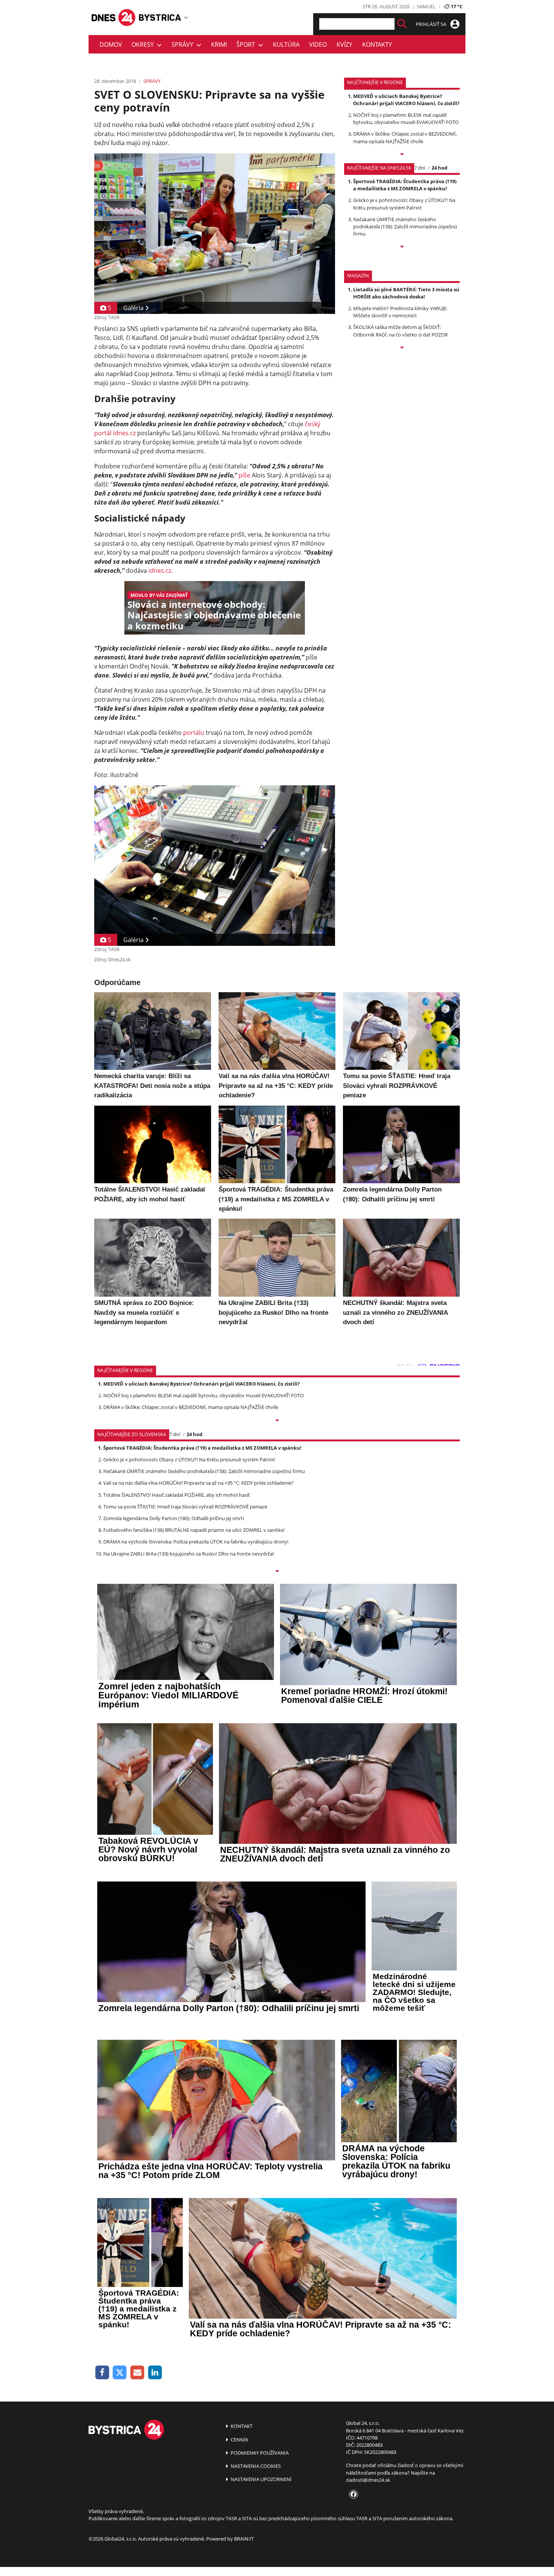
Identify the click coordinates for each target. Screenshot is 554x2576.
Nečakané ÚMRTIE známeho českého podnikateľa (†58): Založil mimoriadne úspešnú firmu (405, 226)
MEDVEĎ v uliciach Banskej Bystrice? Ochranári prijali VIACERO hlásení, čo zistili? (406, 100)
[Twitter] (120, 2373)
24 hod (439, 168)
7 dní (420, 168)
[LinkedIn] (155, 2373)
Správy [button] (184, 44)
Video (318, 44)
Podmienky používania (259, 2453)
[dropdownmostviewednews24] (402, 247)
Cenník (239, 2440)
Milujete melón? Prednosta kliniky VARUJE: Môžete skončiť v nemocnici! (400, 312)
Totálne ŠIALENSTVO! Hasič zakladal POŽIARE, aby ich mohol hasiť (177, 1495)
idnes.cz (160, 571)
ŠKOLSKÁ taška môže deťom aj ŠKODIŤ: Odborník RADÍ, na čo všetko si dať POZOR (400, 331)
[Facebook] (102, 2373)
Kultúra (286, 44)
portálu (194, 733)
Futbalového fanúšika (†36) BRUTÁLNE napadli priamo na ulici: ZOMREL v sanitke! (194, 1530)
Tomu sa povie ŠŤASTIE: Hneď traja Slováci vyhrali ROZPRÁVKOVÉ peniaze (185, 1507)
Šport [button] (247, 44)
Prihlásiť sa (432, 24)
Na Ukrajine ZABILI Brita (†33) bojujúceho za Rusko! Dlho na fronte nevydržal (188, 1554)
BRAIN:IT (244, 2539)
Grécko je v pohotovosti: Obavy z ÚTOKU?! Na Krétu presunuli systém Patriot (404, 204)
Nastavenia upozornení (261, 2479)
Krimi (219, 44)
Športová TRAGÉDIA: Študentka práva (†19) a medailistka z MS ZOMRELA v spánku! (405, 185)
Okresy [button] (144, 44)
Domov (111, 44)
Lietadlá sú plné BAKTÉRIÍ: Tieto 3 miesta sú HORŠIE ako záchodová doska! (406, 293)
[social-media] (352, 2495)
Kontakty (377, 44)
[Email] (137, 2373)
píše (244, 475)
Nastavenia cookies (255, 2466)
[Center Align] (402, 24)
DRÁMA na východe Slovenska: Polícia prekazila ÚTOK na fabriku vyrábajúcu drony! (196, 1542)
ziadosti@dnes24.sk (368, 2480)
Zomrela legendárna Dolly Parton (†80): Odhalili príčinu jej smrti (174, 1518)
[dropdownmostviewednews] (402, 155)
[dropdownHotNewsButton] (402, 348)
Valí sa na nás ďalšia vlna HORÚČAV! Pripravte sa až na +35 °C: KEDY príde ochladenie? (198, 1483)
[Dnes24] (160, 18)
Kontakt (241, 2426)
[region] (186, 17)
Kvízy (344, 44)
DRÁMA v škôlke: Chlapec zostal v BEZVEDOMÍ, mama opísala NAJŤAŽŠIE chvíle (405, 137)
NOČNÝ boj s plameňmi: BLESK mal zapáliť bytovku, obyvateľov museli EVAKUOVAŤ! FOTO (406, 119)
